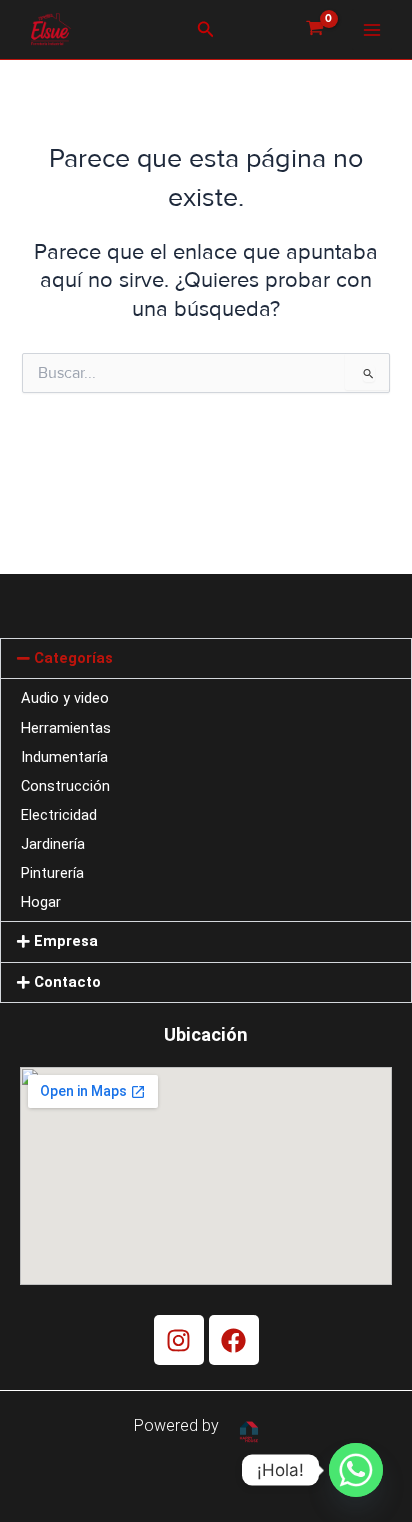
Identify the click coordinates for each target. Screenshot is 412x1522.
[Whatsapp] (356, 1470)
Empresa (66, 941)
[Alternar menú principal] (372, 29)
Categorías (73, 658)
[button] (206, 30)
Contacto (67, 982)
